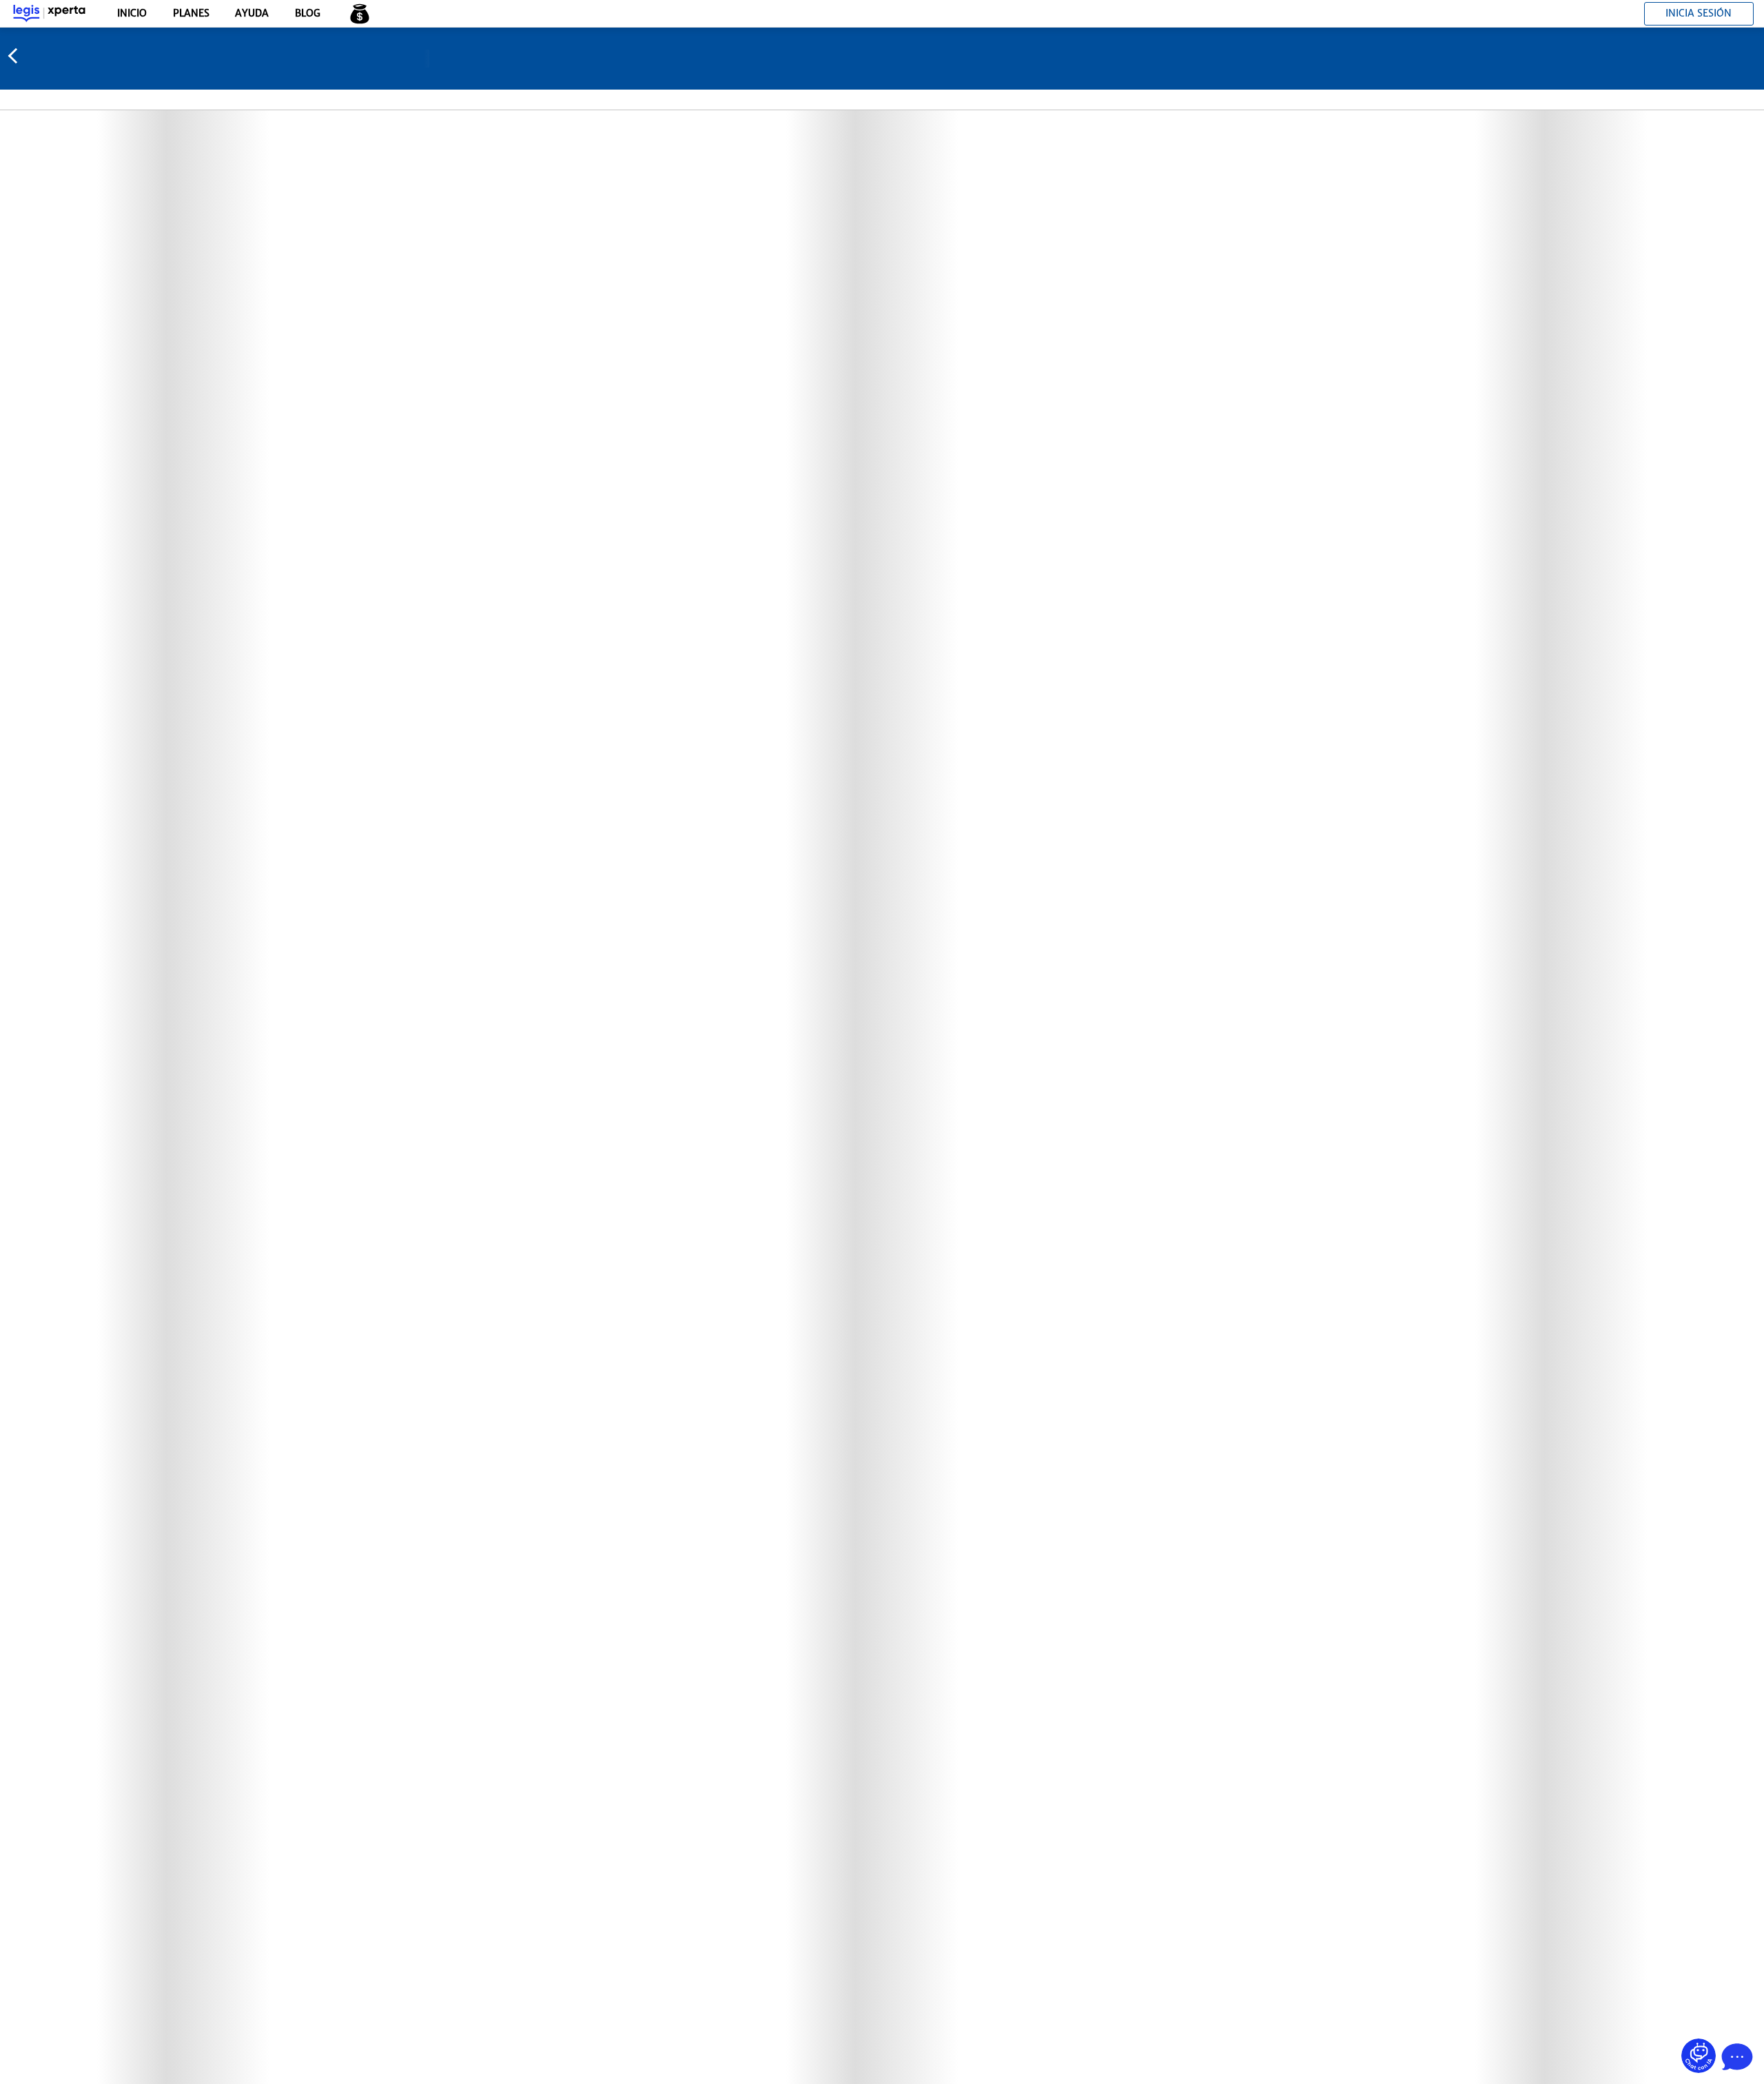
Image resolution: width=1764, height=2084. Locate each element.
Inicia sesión (1699, 13)
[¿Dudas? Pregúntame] (1699, 2056)
